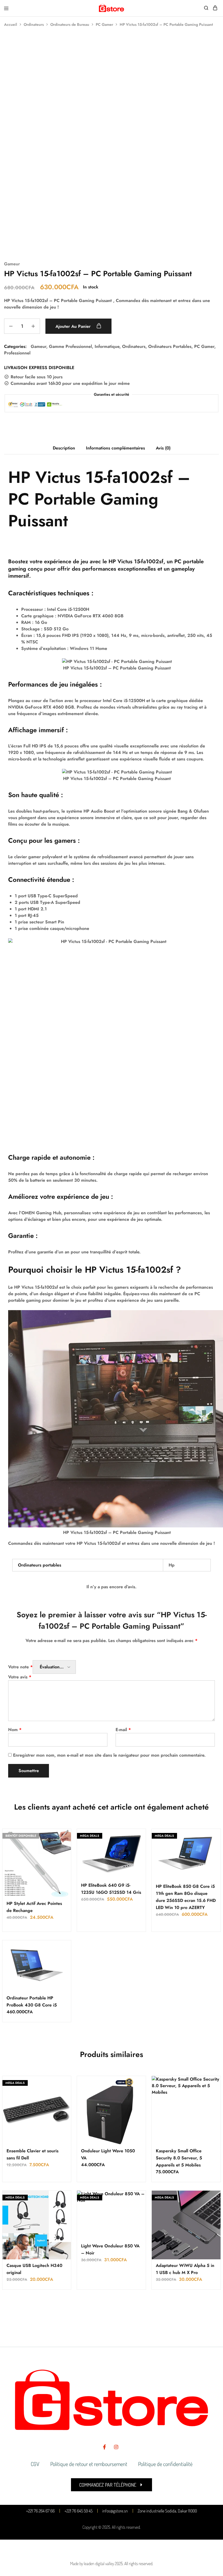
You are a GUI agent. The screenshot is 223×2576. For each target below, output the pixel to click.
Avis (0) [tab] (163, 448)
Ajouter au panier (74, 326)
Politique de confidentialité (165, 2464)
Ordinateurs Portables (170, 346)
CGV (35, 2464)
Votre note (20, 1667)
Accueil (11, 24)
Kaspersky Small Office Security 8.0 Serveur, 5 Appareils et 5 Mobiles (179, 2158)
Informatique (107, 346)
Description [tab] (64, 448)
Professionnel (17, 353)
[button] (112, 2485)
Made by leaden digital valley (92, 2564)
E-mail (123, 1730)
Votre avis (20, 1677)
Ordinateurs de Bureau (70, 24)
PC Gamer (104, 24)
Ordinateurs (34, 24)
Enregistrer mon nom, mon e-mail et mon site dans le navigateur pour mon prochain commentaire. (109, 1755)
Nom (15, 1730)
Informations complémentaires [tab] (115, 448)
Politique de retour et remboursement (89, 2464)
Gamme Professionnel (70, 346)
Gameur (12, 264)
